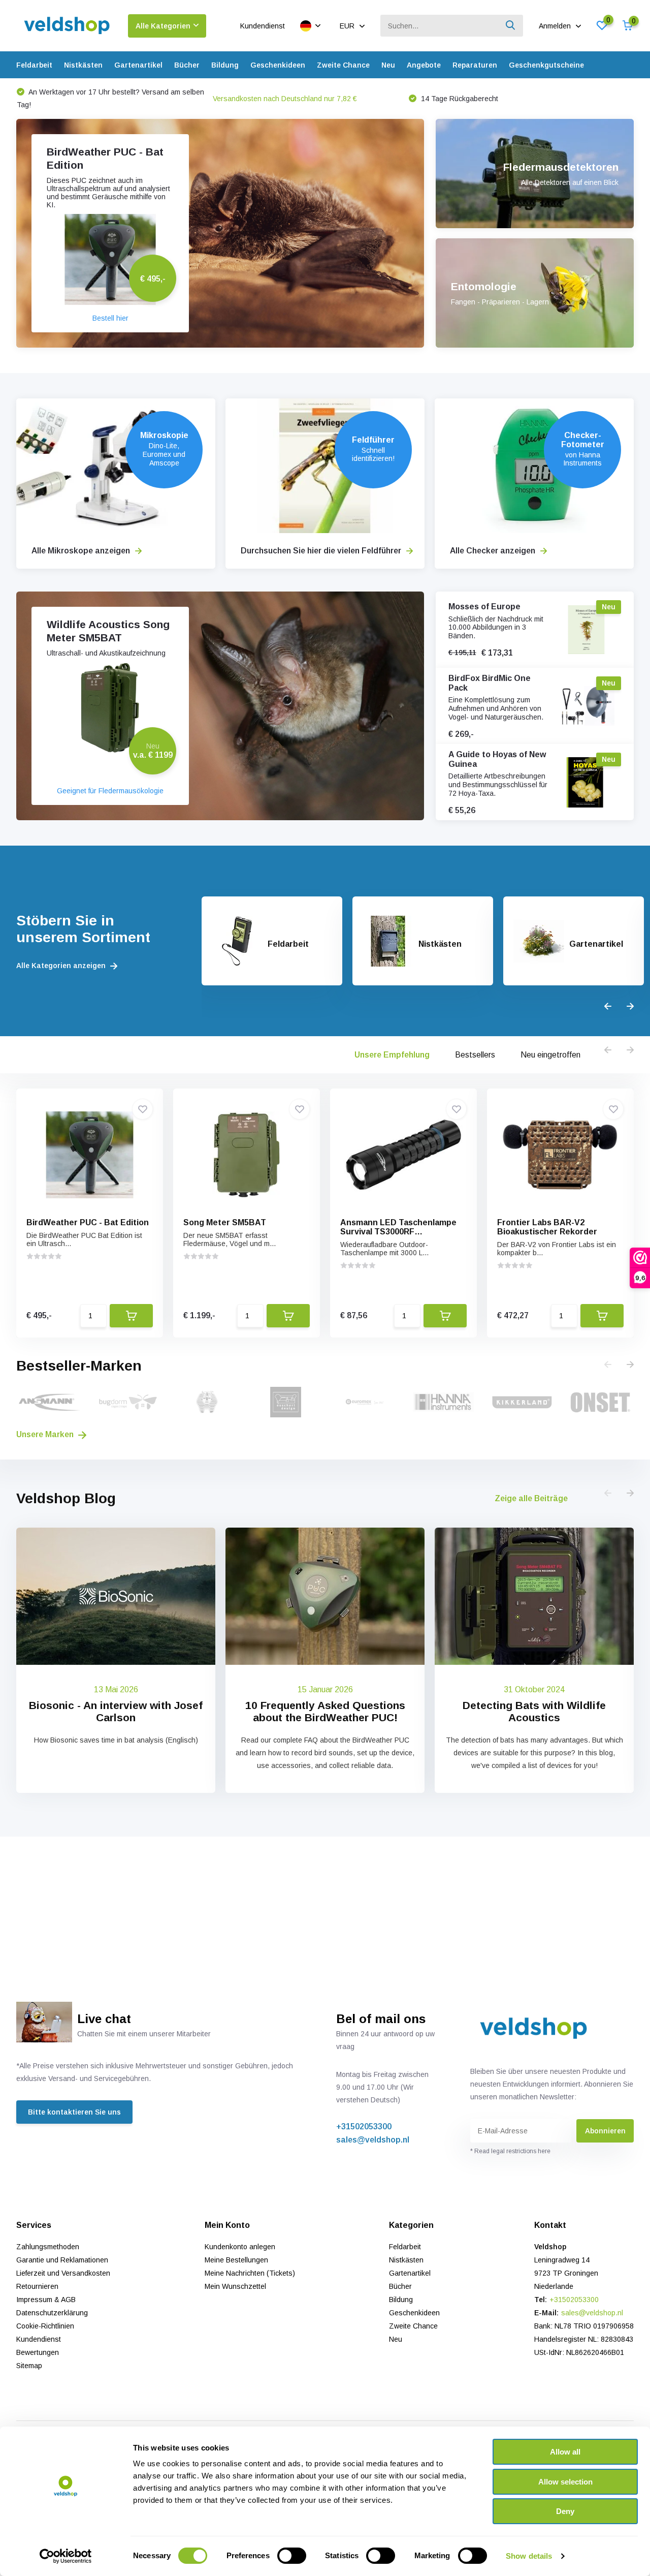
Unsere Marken (46, 1434)
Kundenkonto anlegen (240, 2247)
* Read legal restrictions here (510, 2151)
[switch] (292, 2556)
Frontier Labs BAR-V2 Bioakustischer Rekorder (547, 1227)
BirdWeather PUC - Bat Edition (88, 1222)
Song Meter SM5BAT (225, 1222)
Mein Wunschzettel (235, 2286)
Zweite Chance (343, 65)
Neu (388, 65)
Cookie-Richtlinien (45, 2326)
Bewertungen (38, 2352)
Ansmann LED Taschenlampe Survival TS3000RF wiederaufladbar (398, 1232)
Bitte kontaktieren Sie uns (74, 2112)
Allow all (565, 2452)
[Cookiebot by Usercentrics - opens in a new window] (66, 2556)
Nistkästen (83, 65)
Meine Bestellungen (236, 2260)
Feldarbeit (34, 65)
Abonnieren (605, 2131)
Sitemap (29, 2366)
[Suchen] (511, 26)
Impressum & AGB (46, 2300)
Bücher (187, 65)
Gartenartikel (138, 65)
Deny (565, 2511)
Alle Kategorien (163, 26)
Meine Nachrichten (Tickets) (250, 2273)
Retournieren (37, 2286)
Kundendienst (263, 26)
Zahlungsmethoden (48, 2247)
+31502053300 (364, 2127)
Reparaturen (475, 65)
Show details (529, 2556)
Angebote (424, 65)
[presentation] (608, 1007)
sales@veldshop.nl (373, 2140)
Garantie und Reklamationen (62, 2260)
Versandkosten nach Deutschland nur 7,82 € (89, 99)
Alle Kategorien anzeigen (62, 966)
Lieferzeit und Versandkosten (63, 2273)
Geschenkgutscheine (546, 65)
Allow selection (565, 2482)
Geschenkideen (278, 65)
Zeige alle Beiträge (531, 1498)
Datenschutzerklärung (52, 2313)
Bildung (225, 65)
